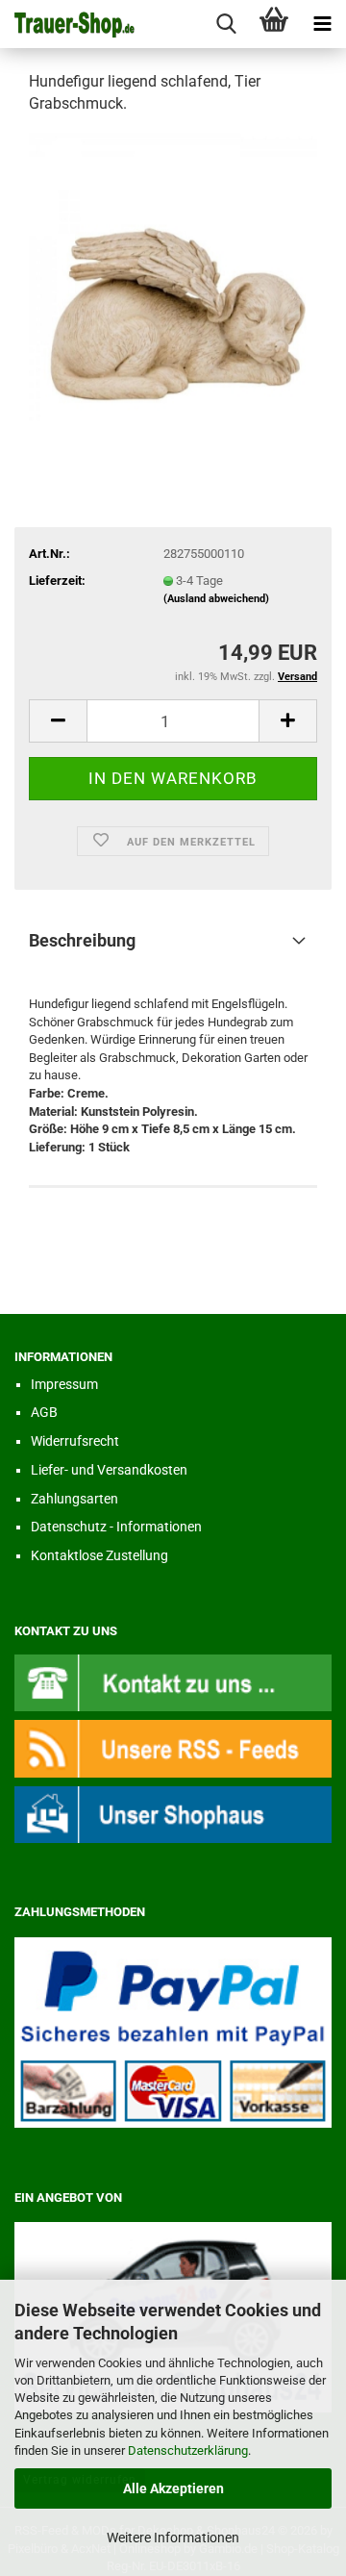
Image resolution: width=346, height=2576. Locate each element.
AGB (44, 1412)
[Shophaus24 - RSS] (173, 1748)
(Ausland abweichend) (216, 599)
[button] (58, 721)
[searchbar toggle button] (226, 24)
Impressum (64, 1384)
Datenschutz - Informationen (116, 1527)
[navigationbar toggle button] (322, 24)
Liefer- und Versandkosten (109, 1470)
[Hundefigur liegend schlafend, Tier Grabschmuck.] (173, 276)
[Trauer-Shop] (67, 24)
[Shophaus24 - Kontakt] (173, 1682)
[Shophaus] (173, 1814)
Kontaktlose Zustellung (99, 1555)
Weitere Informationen (173, 2538)
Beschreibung (82, 940)
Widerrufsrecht (75, 1441)
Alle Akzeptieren (173, 2488)
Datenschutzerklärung (188, 2450)
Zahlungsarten (74, 1499)
